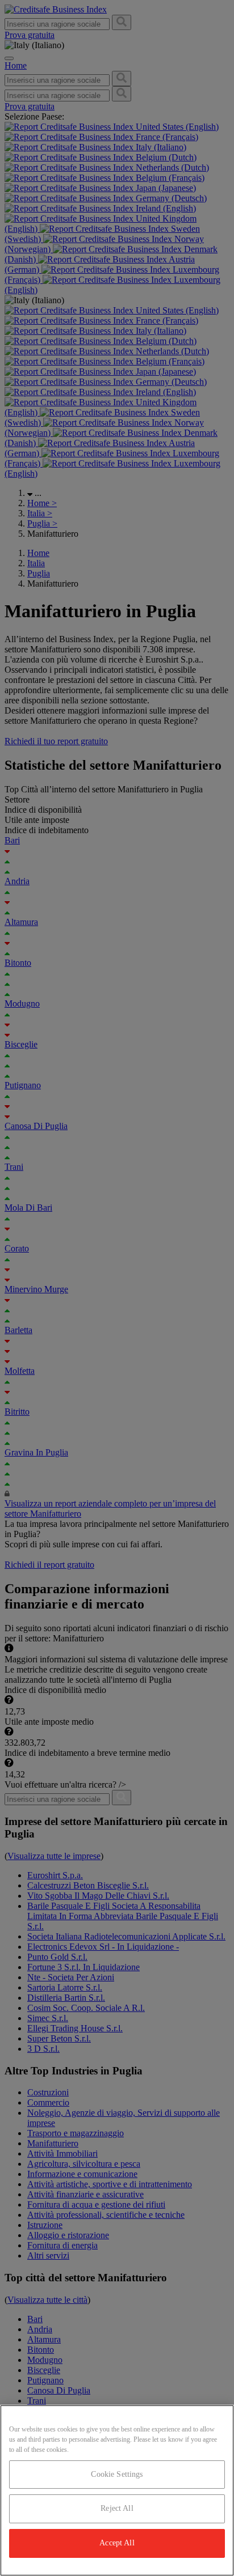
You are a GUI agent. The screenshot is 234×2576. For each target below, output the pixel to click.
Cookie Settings (117, 2474)
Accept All (117, 2543)
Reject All (117, 2508)
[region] (117, 2490)
